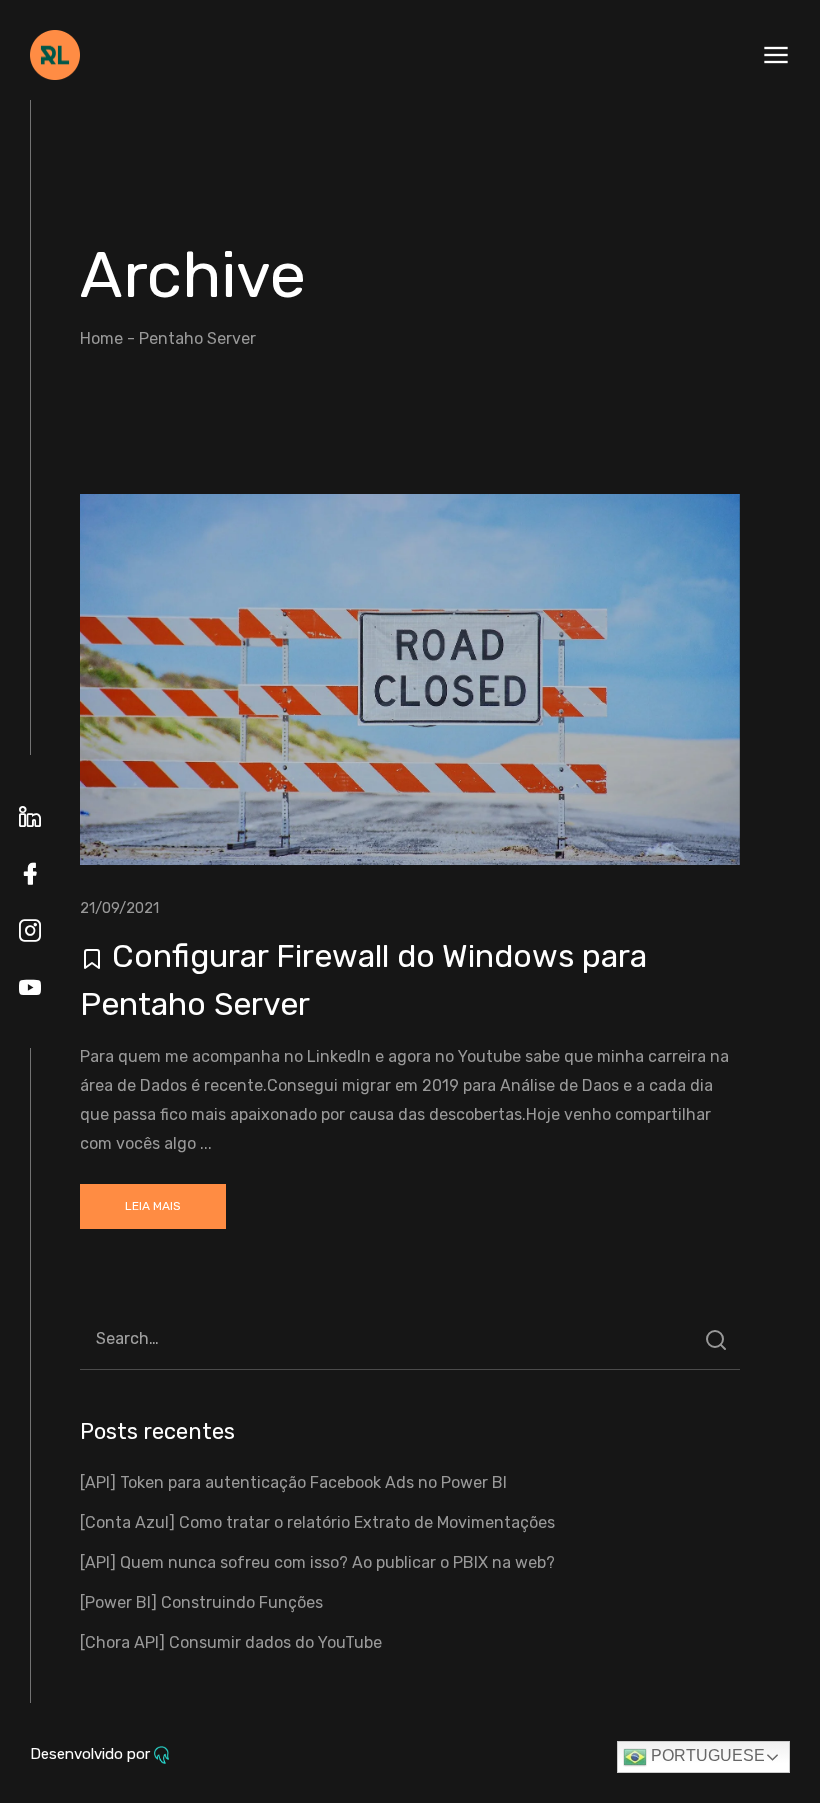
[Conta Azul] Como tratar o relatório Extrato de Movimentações (317, 1522)
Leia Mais (153, 1206)
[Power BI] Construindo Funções (201, 1602)
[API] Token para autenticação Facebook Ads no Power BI (293, 1482)
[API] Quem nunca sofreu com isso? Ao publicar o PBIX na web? (317, 1562)
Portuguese (706, 1755)
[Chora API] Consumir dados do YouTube (231, 1642)
